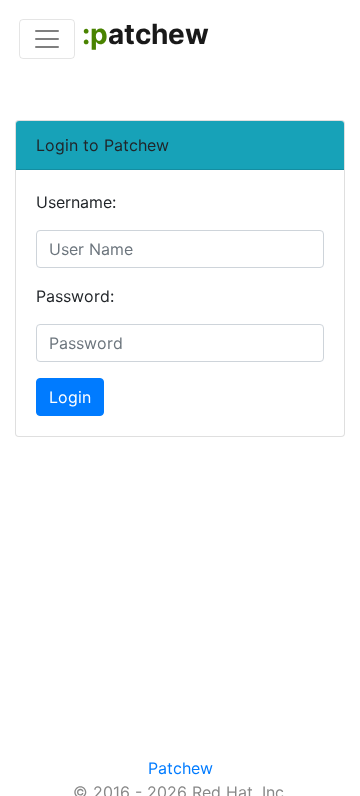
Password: (75, 296)
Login (70, 397)
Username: (76, 202)
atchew (145, 34)
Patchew (180, 768)
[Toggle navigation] (47, 39)
